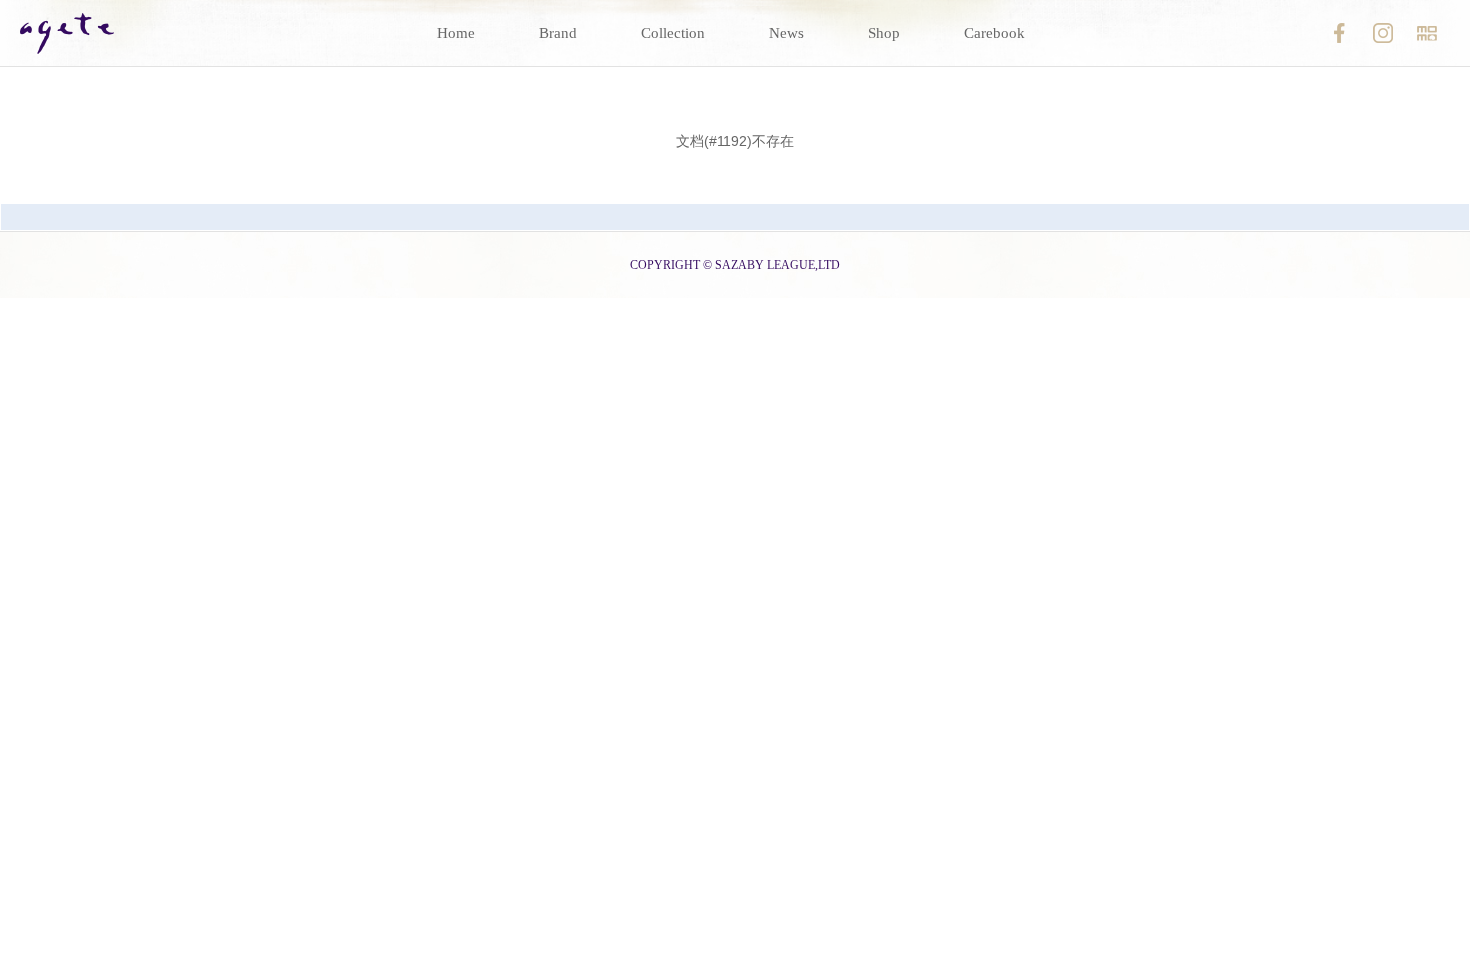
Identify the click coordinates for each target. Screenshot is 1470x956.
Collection (673, 33)
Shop (884, 33)
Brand (558, 33)
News (786, 33)
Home (456, 33)
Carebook (994, 33)
